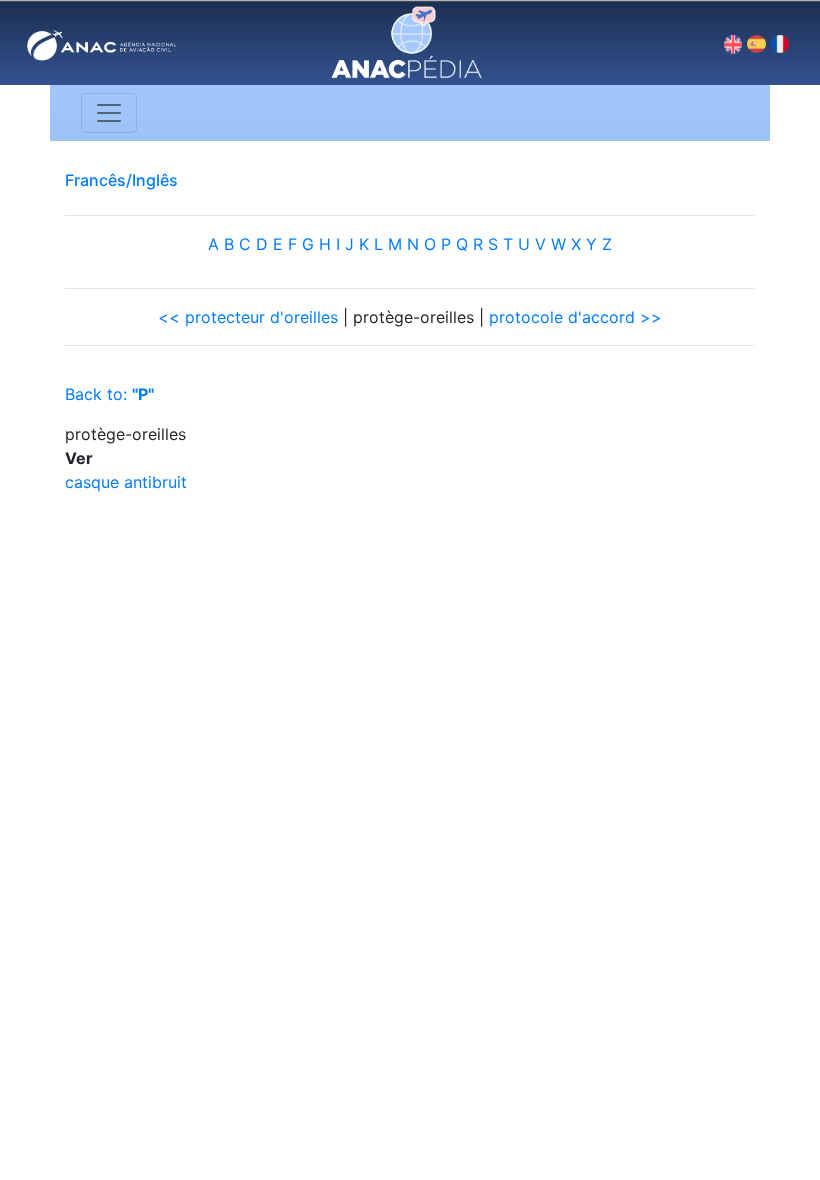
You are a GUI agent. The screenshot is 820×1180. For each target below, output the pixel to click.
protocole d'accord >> (575, 317)
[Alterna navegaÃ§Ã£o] (109, 113)
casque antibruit (126, 482)
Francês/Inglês (121, 180)
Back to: (109, 394)
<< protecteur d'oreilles (248, 317)
